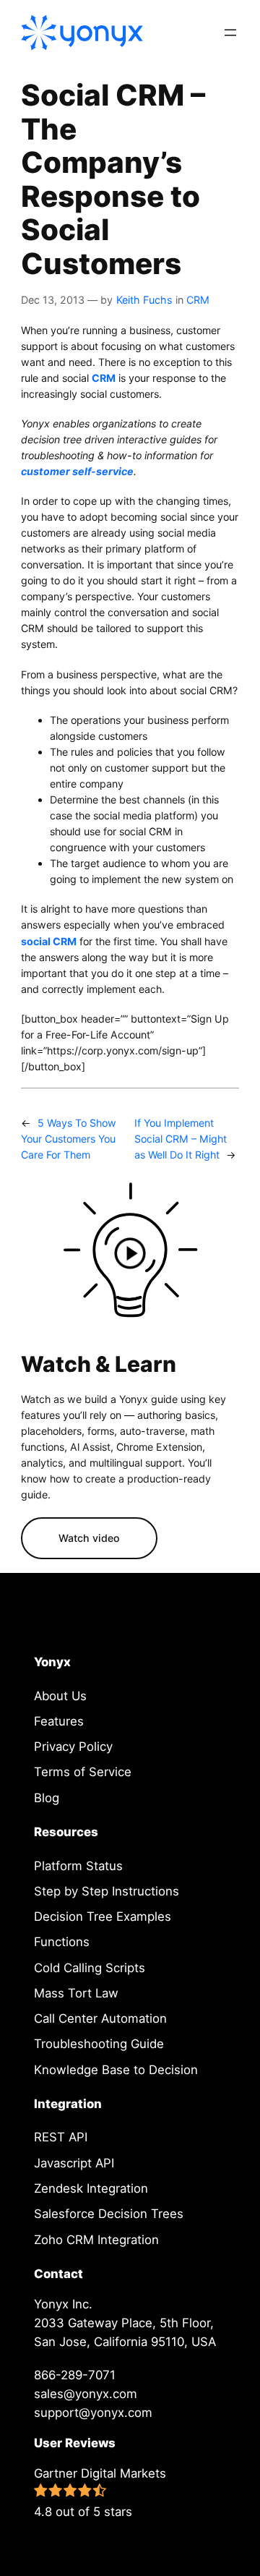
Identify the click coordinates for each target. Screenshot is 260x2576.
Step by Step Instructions (107, 1891)
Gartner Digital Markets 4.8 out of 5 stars (100, 2492)
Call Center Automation (100, 2018)
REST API (61, 2137)
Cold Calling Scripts (90, 1968)
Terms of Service (83, 1772)
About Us (60, 1696)
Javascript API (74, 2163)
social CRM (49, 941)
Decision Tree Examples (103, 1916)
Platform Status (78, 1866)
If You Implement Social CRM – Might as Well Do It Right (181, 1139)
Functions (62, 1942)
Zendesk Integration (91, 2188)
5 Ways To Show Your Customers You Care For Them (69, 1139)
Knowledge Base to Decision (116, 2070)
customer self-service (77, 471)
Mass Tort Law (76, 1993)
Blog (47, 1798)
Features (59, 1721)
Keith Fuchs (144, 300)
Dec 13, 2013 (53, 300)
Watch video (89, 1538)
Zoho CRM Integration (96, 2240)
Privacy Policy (73, 1747)
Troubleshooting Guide (99, 2044)
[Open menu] (230, 33)
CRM (198, 300)
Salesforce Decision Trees (109, 2214)
